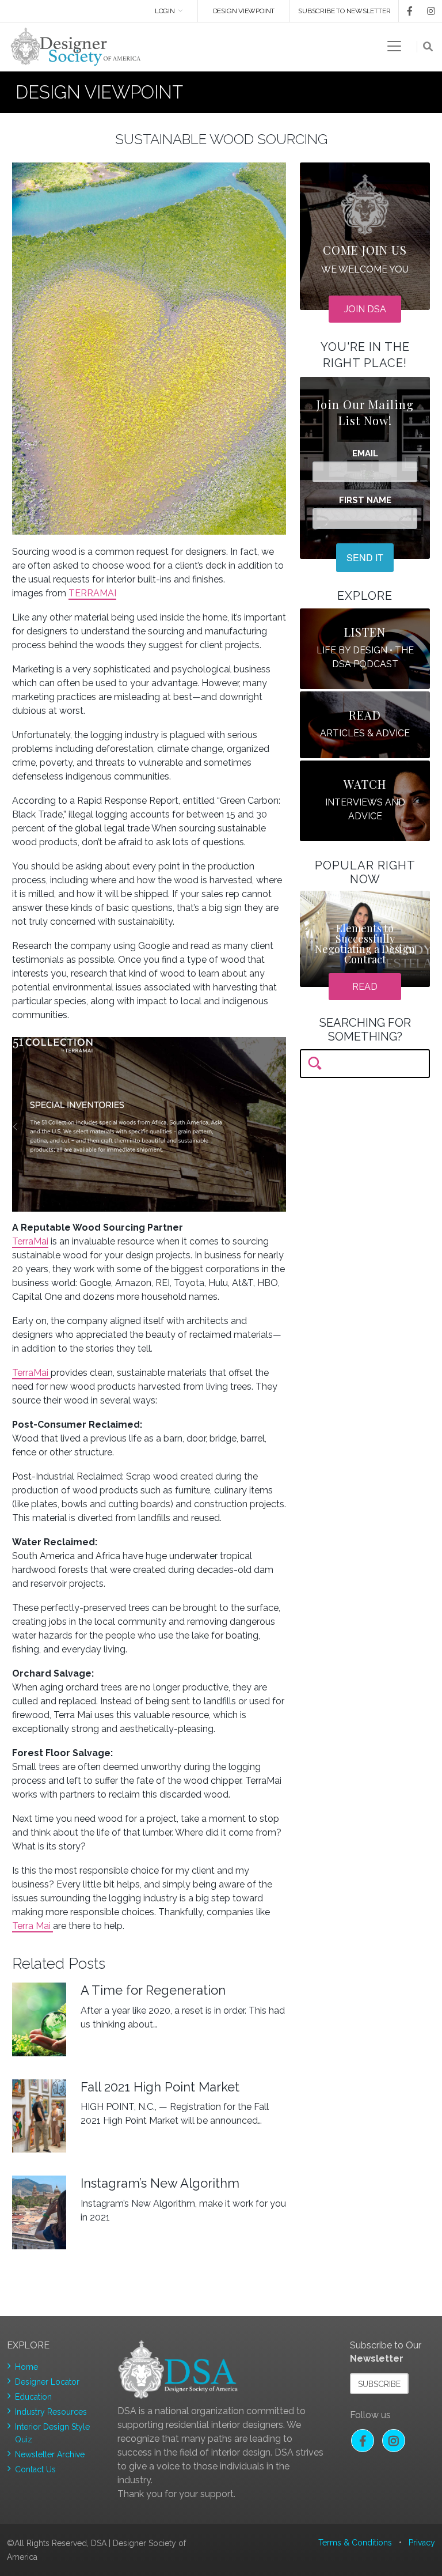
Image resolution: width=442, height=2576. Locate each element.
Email (365, 454)
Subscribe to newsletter (344, 11)
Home (26, 2367)
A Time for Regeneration (153, 1990)
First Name (365, 500)
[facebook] (406, 11)
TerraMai (30, 1241)
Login (165, 11)
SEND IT (365, 557)
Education (33, 2397)
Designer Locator (47, 2382)
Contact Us (35, 2469)
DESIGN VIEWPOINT (244, 11)
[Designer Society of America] (76, 46)
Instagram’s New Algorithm (160, 2183)
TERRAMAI (92, 593)
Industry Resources (51, 2412)
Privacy (422, 2543)
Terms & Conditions (355, 2543)
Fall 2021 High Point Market (160, 2087)
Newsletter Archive (50, 2454)
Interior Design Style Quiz (52, 2433)
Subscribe (379, 2384)
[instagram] (425, 11)
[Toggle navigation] (394, 46)
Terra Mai (33, 1926)
